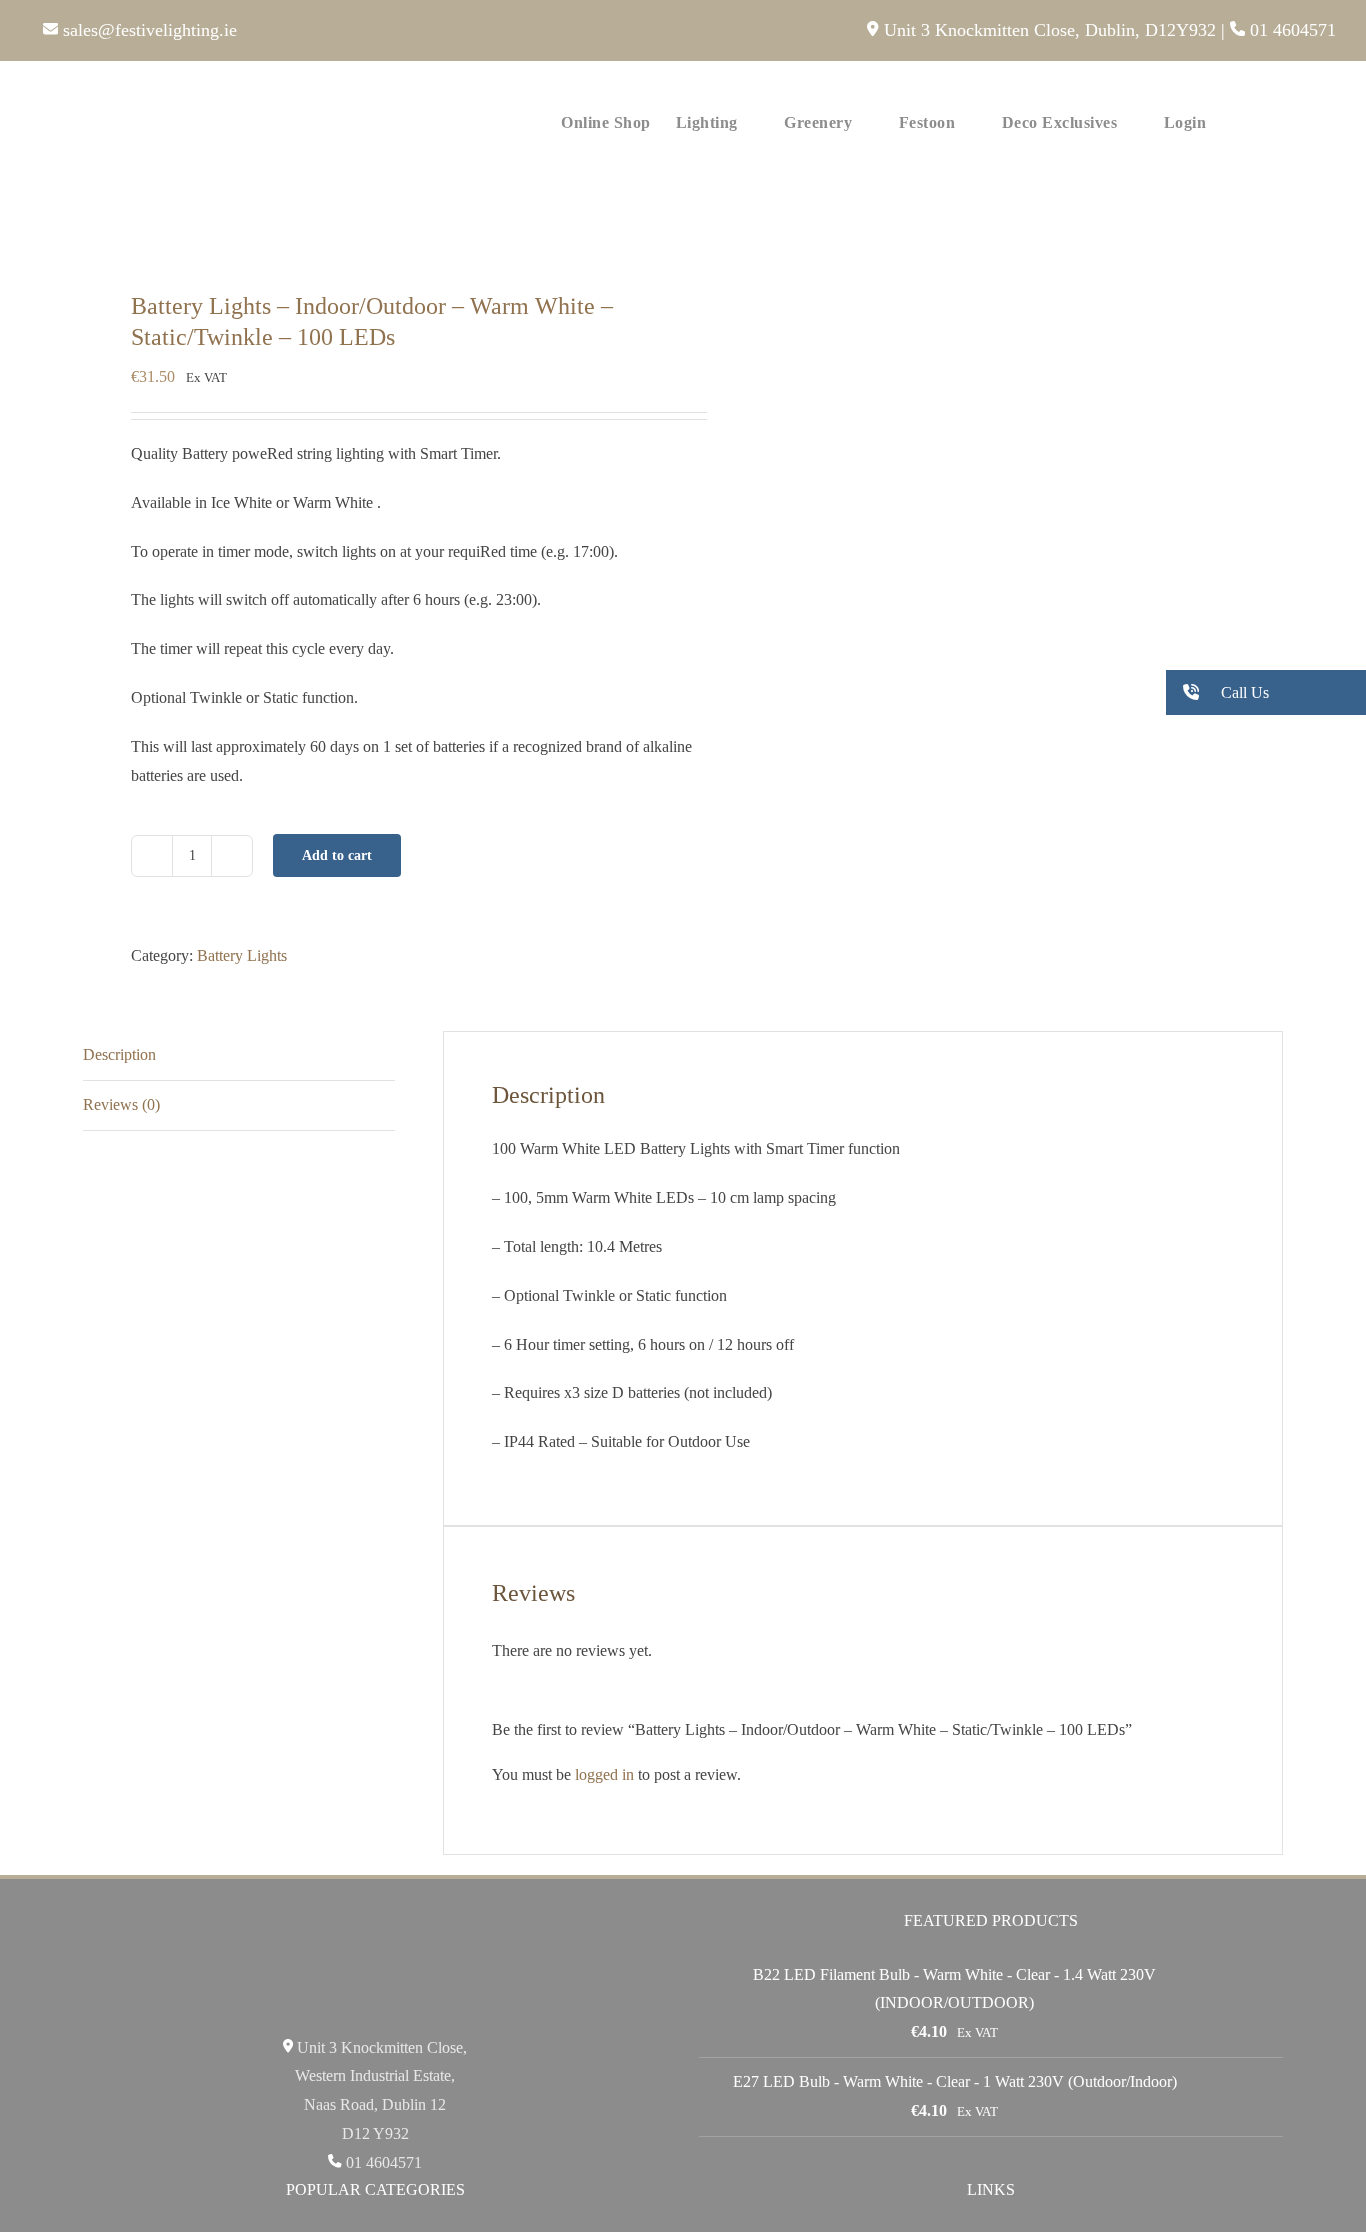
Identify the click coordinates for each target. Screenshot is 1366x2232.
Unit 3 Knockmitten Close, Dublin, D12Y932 (1047, 30)
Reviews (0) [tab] (121, 1104)
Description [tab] (119, 1054)
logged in (604, 1774)
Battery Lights (242, 955)
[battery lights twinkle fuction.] (371, 226)
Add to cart (337, 855)
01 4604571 (1290, 30)
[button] (1305, 121)
